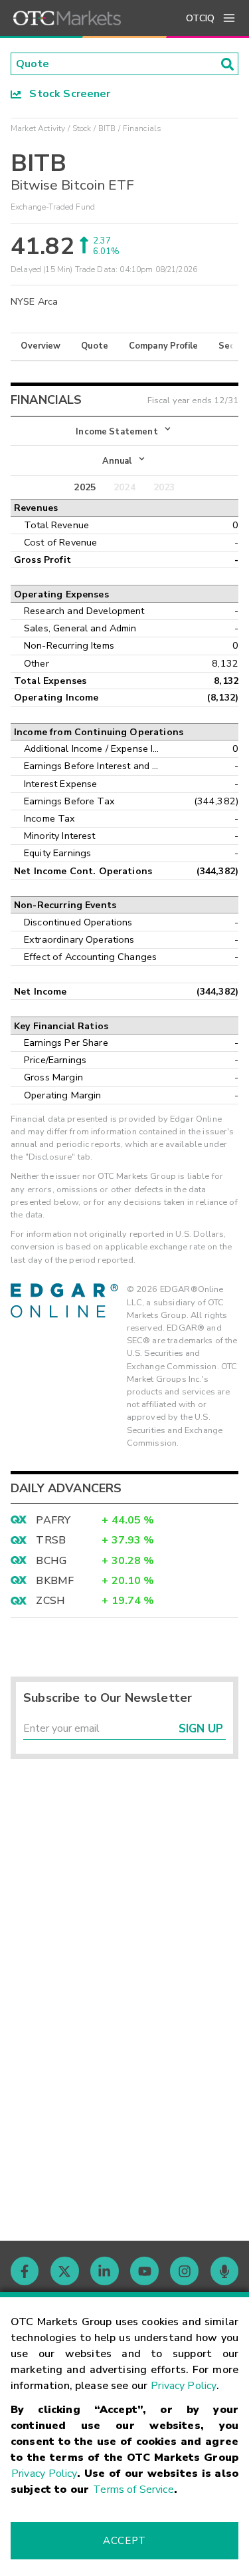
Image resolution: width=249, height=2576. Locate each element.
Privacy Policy (184, 2386)
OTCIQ (200, 18)
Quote (95, 346)
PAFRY (53, 1520)
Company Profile (163, 346)
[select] (12, 424)
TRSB (51, 1540)
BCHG (51, 1561)
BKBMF (55, 1581)
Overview (41, 346)
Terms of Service (133, 2490)
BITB (107, 128)
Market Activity (38, 128)
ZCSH (50, 1601)
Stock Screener (66, 94)
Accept (124, 2541)
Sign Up (201, 1729)
